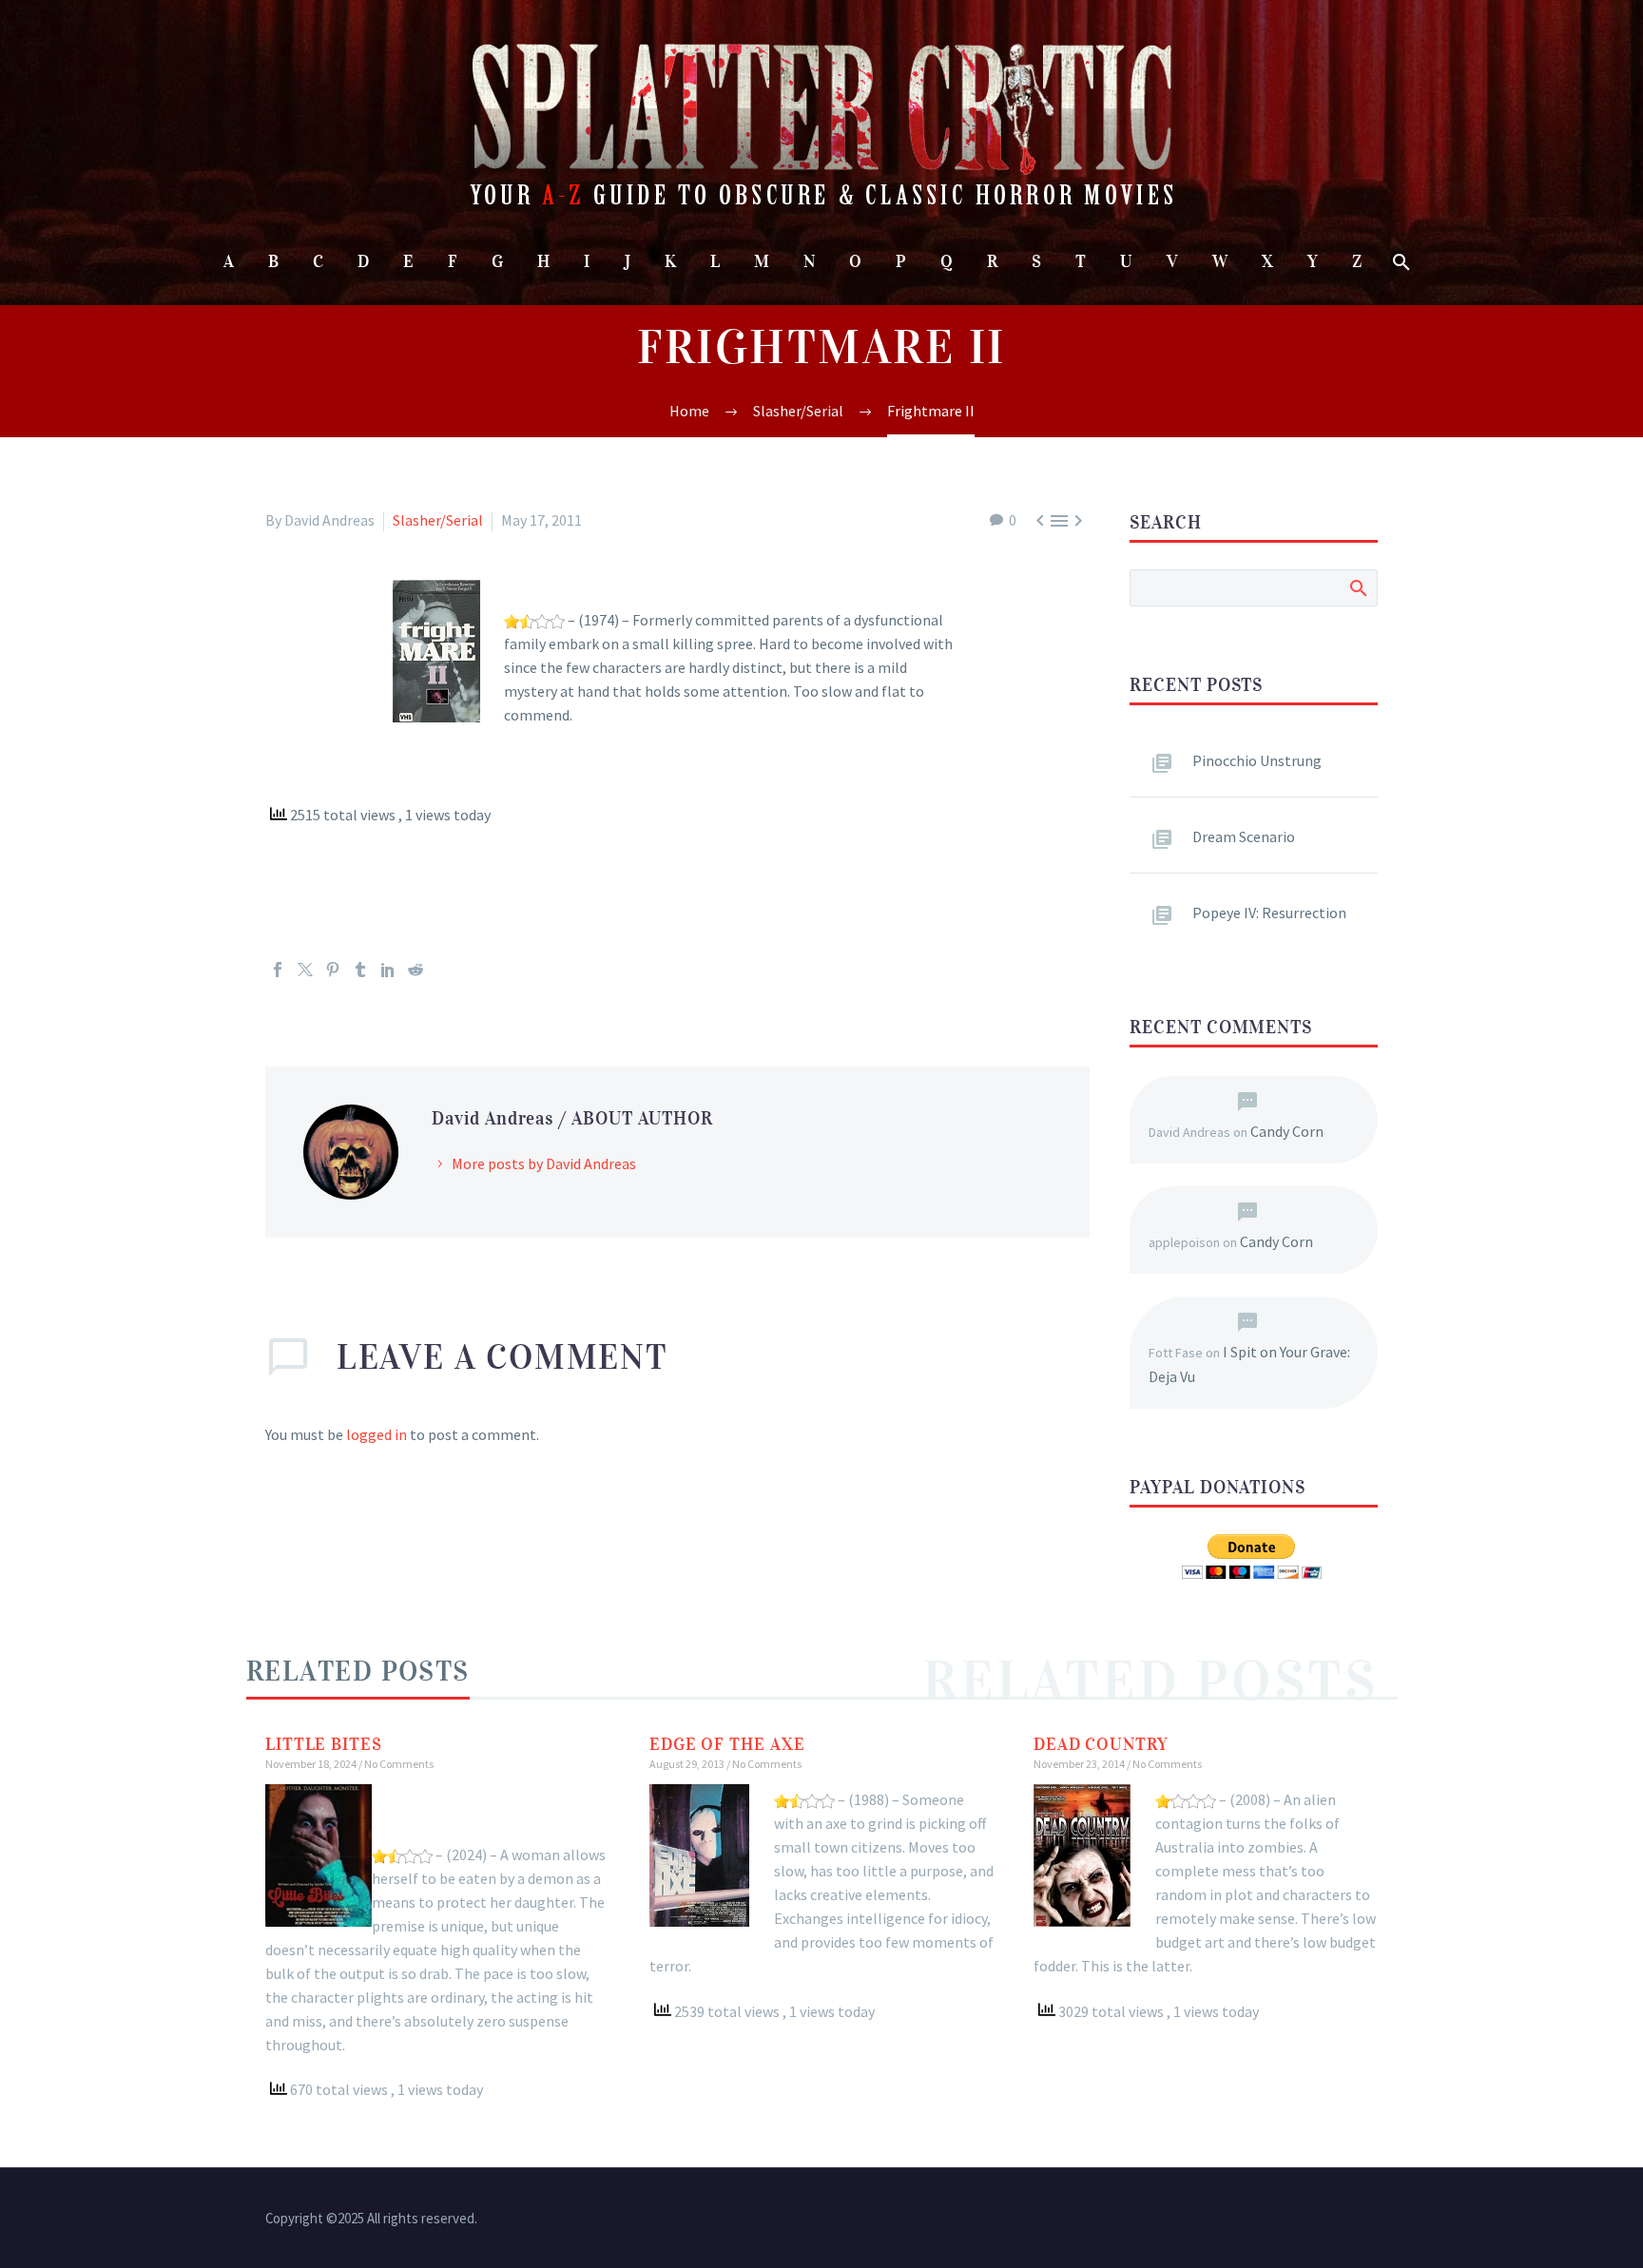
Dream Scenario (1244, 836)
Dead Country (1101, 1744)
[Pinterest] (333, 970)
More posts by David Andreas (544, 1163)
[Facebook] (278, 970)
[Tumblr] (360, 970)
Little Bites (324, 1744)
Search (1357, 587)
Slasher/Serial (438, 520)
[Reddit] (416, 970)
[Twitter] (305, 970)
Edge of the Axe (727, 1744)
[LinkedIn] (388, 970)
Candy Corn (1287, 1131)
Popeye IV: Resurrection (1269, 913)
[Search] (1400, 262)
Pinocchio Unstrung (1257, 760)
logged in (377, 1434)
